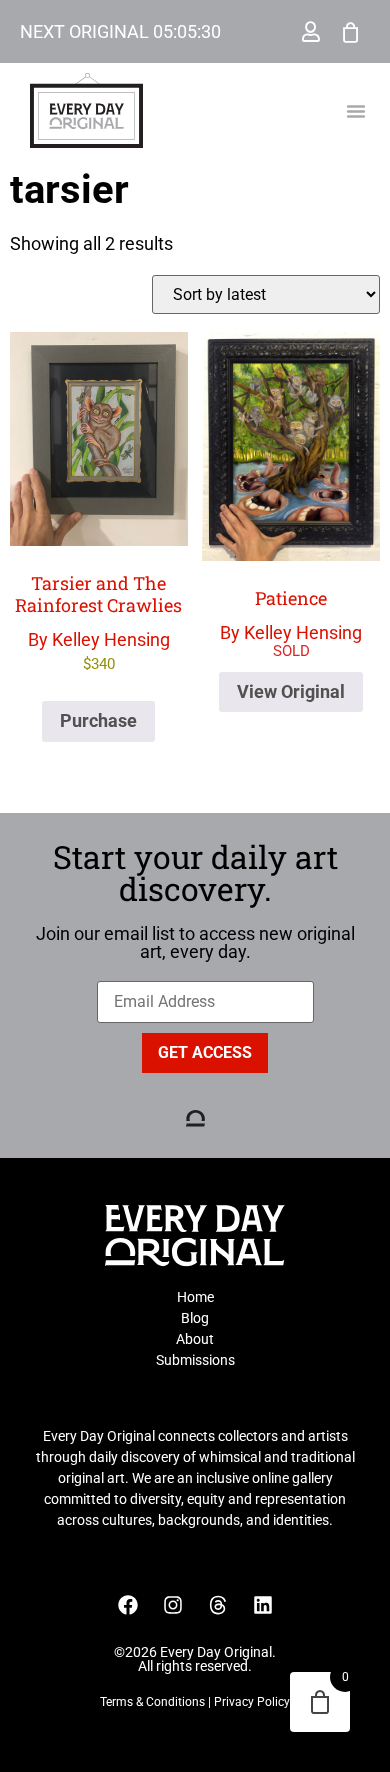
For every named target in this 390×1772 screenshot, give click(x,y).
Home (195, 1297)
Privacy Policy (252, 1702)
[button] (356, 111)
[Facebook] (128, 1605)
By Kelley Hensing (98, 621)
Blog (195, 1318)
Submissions (195, 1360)
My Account (311, 32)
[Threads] (218, 1605)
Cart (351, 32)
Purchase (98, 720)
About (195, 1339)
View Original (291, 691)
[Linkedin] (263, 1605)
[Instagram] (173, 1605)
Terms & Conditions (152, 1702)
